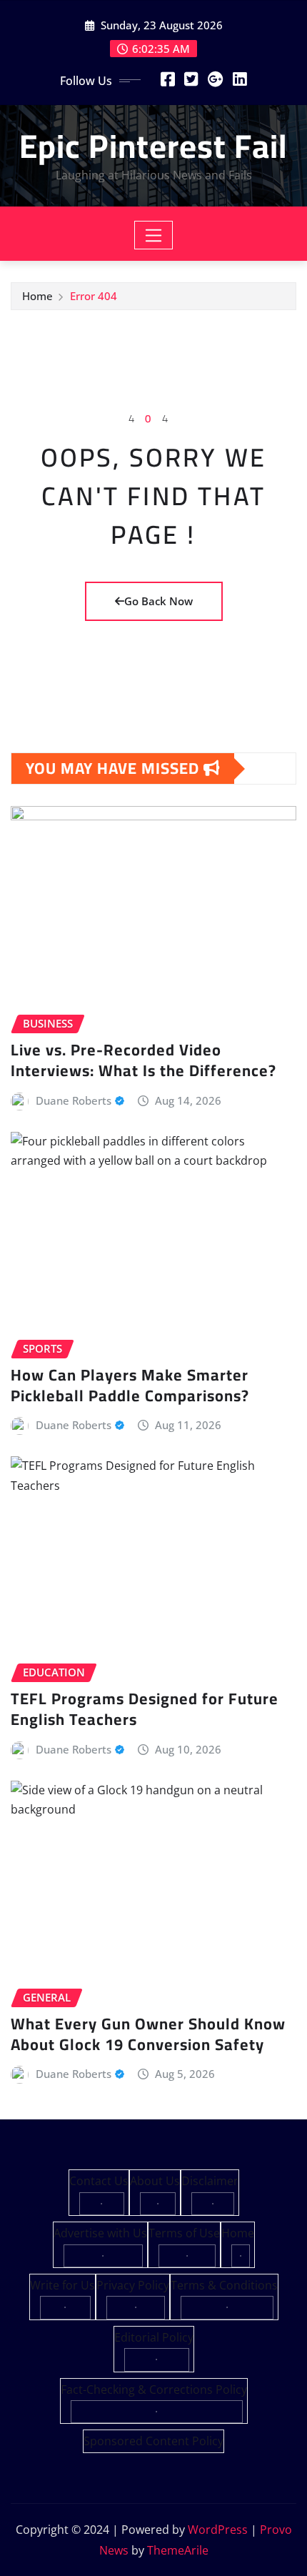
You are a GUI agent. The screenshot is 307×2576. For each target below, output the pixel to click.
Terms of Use (184, 2233)
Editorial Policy (154, 2337)
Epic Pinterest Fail (153, 146)
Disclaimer (210, 2181)
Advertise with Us (100, 2233)
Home (37, 296)
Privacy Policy (133, 2285)
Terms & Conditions (224, 2285)
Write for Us (62, 2285)
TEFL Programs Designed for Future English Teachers (145, 1709)
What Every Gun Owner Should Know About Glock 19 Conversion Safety (148, 2034)
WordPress (218, 2530)
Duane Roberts (74, 1100)
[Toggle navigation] (154, 235)
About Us (155, 2181)
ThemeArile (178, 2550)
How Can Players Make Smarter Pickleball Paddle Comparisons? (130, 1385)
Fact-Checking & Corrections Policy (154, 2389)
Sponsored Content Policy (153, 2441)
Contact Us (99, 2181)
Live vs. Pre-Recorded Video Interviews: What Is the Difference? (144, 1060)
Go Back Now (158, 601)
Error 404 (94, 296)
